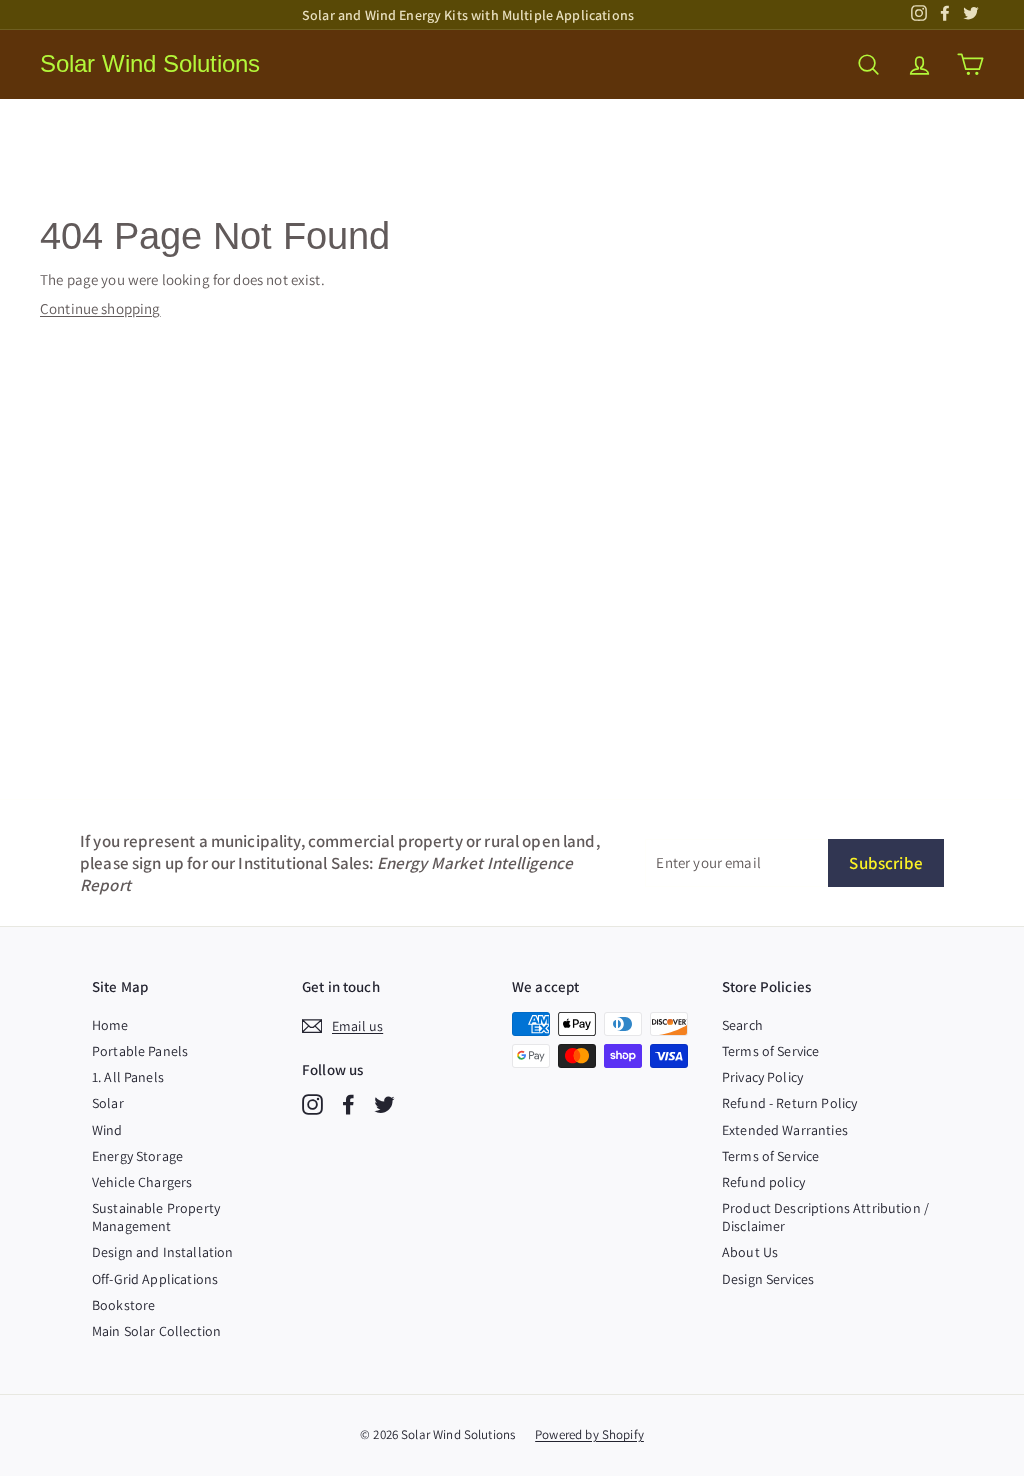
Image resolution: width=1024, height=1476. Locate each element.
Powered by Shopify (589, 1434)
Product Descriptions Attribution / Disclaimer (825, 1217)
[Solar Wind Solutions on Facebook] (348, 1104)
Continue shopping (100, 308)
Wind (107, 1130)
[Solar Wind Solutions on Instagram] (312, 1104)
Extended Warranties (785, 1130)
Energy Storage (137, 1156)
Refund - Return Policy (789, 1103)
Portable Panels (140, 1051)
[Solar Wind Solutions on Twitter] (384, 1104)
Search (742, 1025)
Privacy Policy (762, 1077)
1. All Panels (128, 1077)
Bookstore (123, 1305)
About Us (750, 1252)
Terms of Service (770, 1051)
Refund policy (763, 1182)
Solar (108, 1103)
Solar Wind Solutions (150, 63)
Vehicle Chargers (142, 1182)
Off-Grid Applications (155, 1279)
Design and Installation (162, 1252)
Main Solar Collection (156, 1331)
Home (110, 1025)
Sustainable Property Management (156, 1217)
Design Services (768, 1279)
